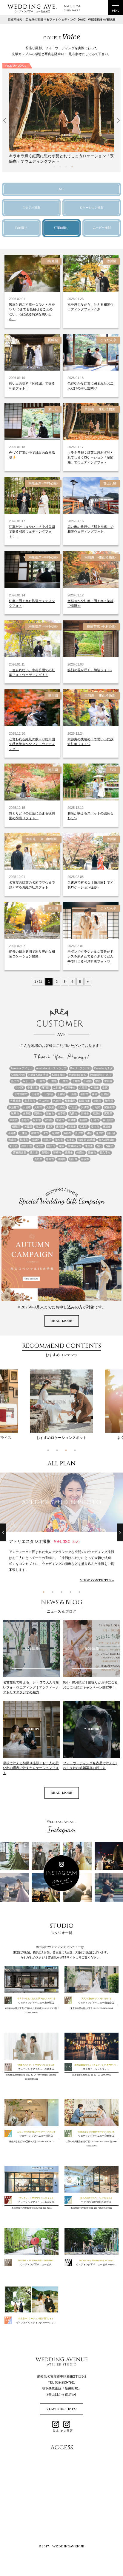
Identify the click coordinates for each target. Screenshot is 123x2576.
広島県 (108, 1114)
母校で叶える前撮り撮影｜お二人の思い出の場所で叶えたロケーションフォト (31, 1768)
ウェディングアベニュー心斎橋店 (96, 2136)
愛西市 (60, 1120)
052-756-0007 (106, 2208)
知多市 (59, 1140)
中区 (98, 1081)
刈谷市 (95, 1088)
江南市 (12, 1133)
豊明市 (46, 1153)
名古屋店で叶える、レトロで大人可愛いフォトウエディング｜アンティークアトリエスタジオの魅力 (31, 1687)
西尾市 (109, 1146)
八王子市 (70, 1088)
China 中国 (18, 1075)
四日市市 (84, 1101)
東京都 (40, 1127)
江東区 (23, 1133)
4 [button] (72, 167)
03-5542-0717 (32, 2013)
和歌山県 (70, 1101)
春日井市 (108, 1120)
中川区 (108, 1081)
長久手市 (105, 1153)
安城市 (85, 1107)
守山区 (73, 1107)
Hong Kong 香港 (38, 1075)
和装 (113, 770)
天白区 (62, 1107)
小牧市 (97, 1107)
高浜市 (85, 1159)
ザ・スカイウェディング (36, 2323)
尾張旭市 (110, 1107)
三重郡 (64, 1081)
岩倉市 (50, 1114)
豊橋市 (57, 1153)
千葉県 (73, 1094)
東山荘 (53, 409)
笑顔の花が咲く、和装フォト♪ (90, 670)
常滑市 (97, 1114)
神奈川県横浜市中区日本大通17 (24, 2142)
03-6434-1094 (106, 2008)
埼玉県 (109, 1101)
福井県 (40, 1146)
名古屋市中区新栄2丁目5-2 (24, 2208)
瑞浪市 (24, 1140)
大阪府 (50, 1107)
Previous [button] (6, 121)
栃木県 (83, 1127)
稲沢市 (51, 1146)
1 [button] (54, 167)
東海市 (72, 1127)
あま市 (15, 1081)
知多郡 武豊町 (87, 1140)
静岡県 (62, 1159)
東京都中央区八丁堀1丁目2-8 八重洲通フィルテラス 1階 (31, 2008)
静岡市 (50, 1159)
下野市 (76, 1081)
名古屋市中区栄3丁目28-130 (84, 2208)
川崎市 (85, 1114)
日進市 (95, 1120)
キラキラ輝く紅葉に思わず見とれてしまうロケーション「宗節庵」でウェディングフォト (90, 457)
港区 (89, 1133)
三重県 (53, 1081)
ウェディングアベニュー (36, 2265)
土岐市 (97, 1101)
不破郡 (88, 1081)
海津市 (56, 1133)
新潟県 (83, 1120)
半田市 (84, 1094)
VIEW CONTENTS (95, 1580)
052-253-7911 (45, 2208)
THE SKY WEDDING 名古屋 (96, 2202)
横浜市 (107, 1127)
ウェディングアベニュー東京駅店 (36, 2003)
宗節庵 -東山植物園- (100, 409)
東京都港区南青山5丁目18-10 (84, 2008)
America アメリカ (22, 1068)
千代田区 (48, 1094)
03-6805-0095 (104, 2075)
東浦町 (60, 1127)
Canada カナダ (103, 1068)
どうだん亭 (108, 340)
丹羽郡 (46, 1088)
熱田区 (111, 1133)
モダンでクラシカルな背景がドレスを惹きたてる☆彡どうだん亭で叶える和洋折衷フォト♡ (90, 956)
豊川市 (34, 1153)
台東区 (105, 1094)
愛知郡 (49, 1120)
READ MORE (62, 1321)
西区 (99, 1146)
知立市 (14, 1146)
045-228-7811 (47, 2142)
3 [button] (66, 167)
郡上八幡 (110, 483)
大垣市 (27, 1107)
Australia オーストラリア (51, 1068)
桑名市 (95, 1127)
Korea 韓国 (59, 1075)
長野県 (38, 1159)
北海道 (35, 1094)
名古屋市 (30, 1101)
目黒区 (47, 1140)
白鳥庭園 (51, 261)
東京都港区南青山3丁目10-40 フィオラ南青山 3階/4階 (31, 2075)
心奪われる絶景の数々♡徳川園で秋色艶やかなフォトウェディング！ (32, 744)
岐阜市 (15, 1114)
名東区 (57, 1101)
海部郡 (67, 1133)
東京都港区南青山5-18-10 (84, 2075)
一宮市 (41, 1081)
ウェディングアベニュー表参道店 (36, 2069)
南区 (95, 1094)
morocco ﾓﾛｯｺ (78, 1075)
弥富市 (14, 1120)
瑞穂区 (36, 1140)
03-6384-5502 (32, 2079)
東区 (50, 1127)
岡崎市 (38, 1114)
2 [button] (60, 167)
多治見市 (14, 1107)
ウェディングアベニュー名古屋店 (36, 2202)
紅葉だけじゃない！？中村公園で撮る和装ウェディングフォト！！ (32, 532)
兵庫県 (83, 1088)
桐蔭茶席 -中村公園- (43, 483)
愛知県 (37, 1120)
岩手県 (62, 1114)
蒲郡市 (89, 1146)
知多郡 (71, 1140)
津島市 (35, 1133)
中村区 (20, 1088)
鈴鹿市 (80, 1153)
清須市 (79, 1133)
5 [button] (79, 1592)
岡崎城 (53, 340)
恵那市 (25, 1120)
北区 (105, 1088)
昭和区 (16, 1127)
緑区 (61, 1146)
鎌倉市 (92, 1153)
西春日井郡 (20, 1153)
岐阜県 (27, 1114)
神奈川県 (27, 1146)
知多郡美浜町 (107, 1140)
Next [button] (117, 121)
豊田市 (69, 1153)
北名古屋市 (21, 1094)
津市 (45, 1133)
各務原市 (16, 1101)
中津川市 (33, 1088)
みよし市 (28, 1081)
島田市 (73, 1114)
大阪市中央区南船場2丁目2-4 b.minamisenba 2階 (89, 2142)
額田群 (73, 1159)
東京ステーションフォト (96, 2069)
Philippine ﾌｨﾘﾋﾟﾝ (101, 1075)
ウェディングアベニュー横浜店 (36, 2136)
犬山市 (12, 1140)
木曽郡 (28, 1127)
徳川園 (112, 261)
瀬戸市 (100, 1133)
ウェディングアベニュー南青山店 (96, 2003)
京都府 (57, 1088)
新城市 (72, 1120)
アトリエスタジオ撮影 (44, 1541)
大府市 (38, 1107)
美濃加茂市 (74, 1146)
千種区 (61, 1094)
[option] (61, 116)
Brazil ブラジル (80, 1068)
